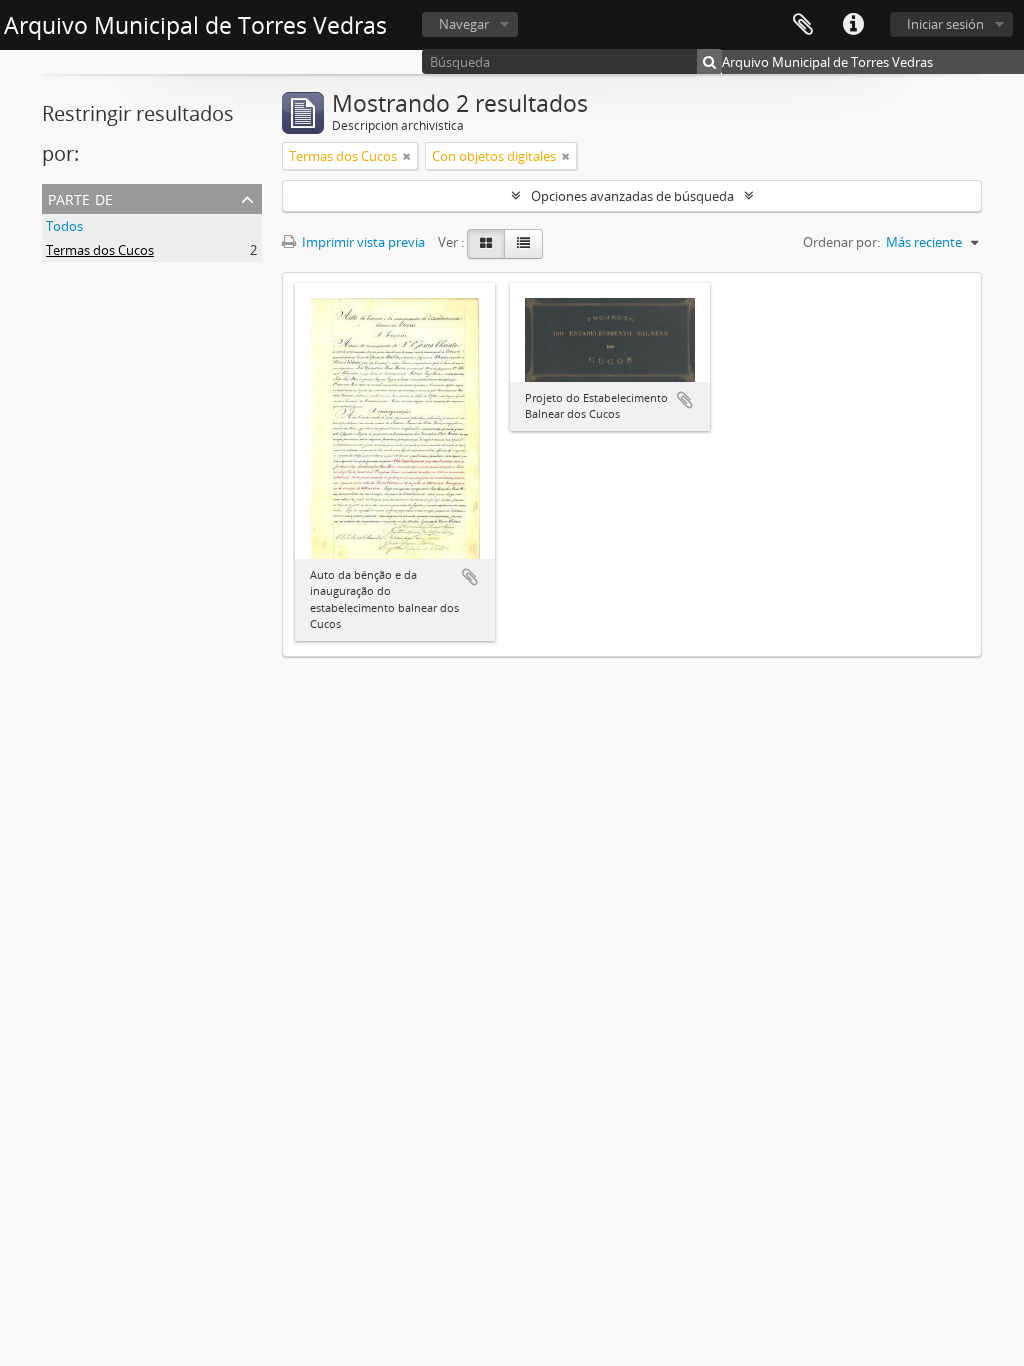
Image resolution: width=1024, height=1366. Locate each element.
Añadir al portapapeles (470, 577)
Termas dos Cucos (100, 250)
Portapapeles (803, 25)
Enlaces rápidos (853, 25)
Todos (64, 226)
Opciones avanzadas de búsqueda (632, 196)
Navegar (464, 24)
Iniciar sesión (945, 24)
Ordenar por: (841, 242)
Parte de (80, 197)
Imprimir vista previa (362, 242)
